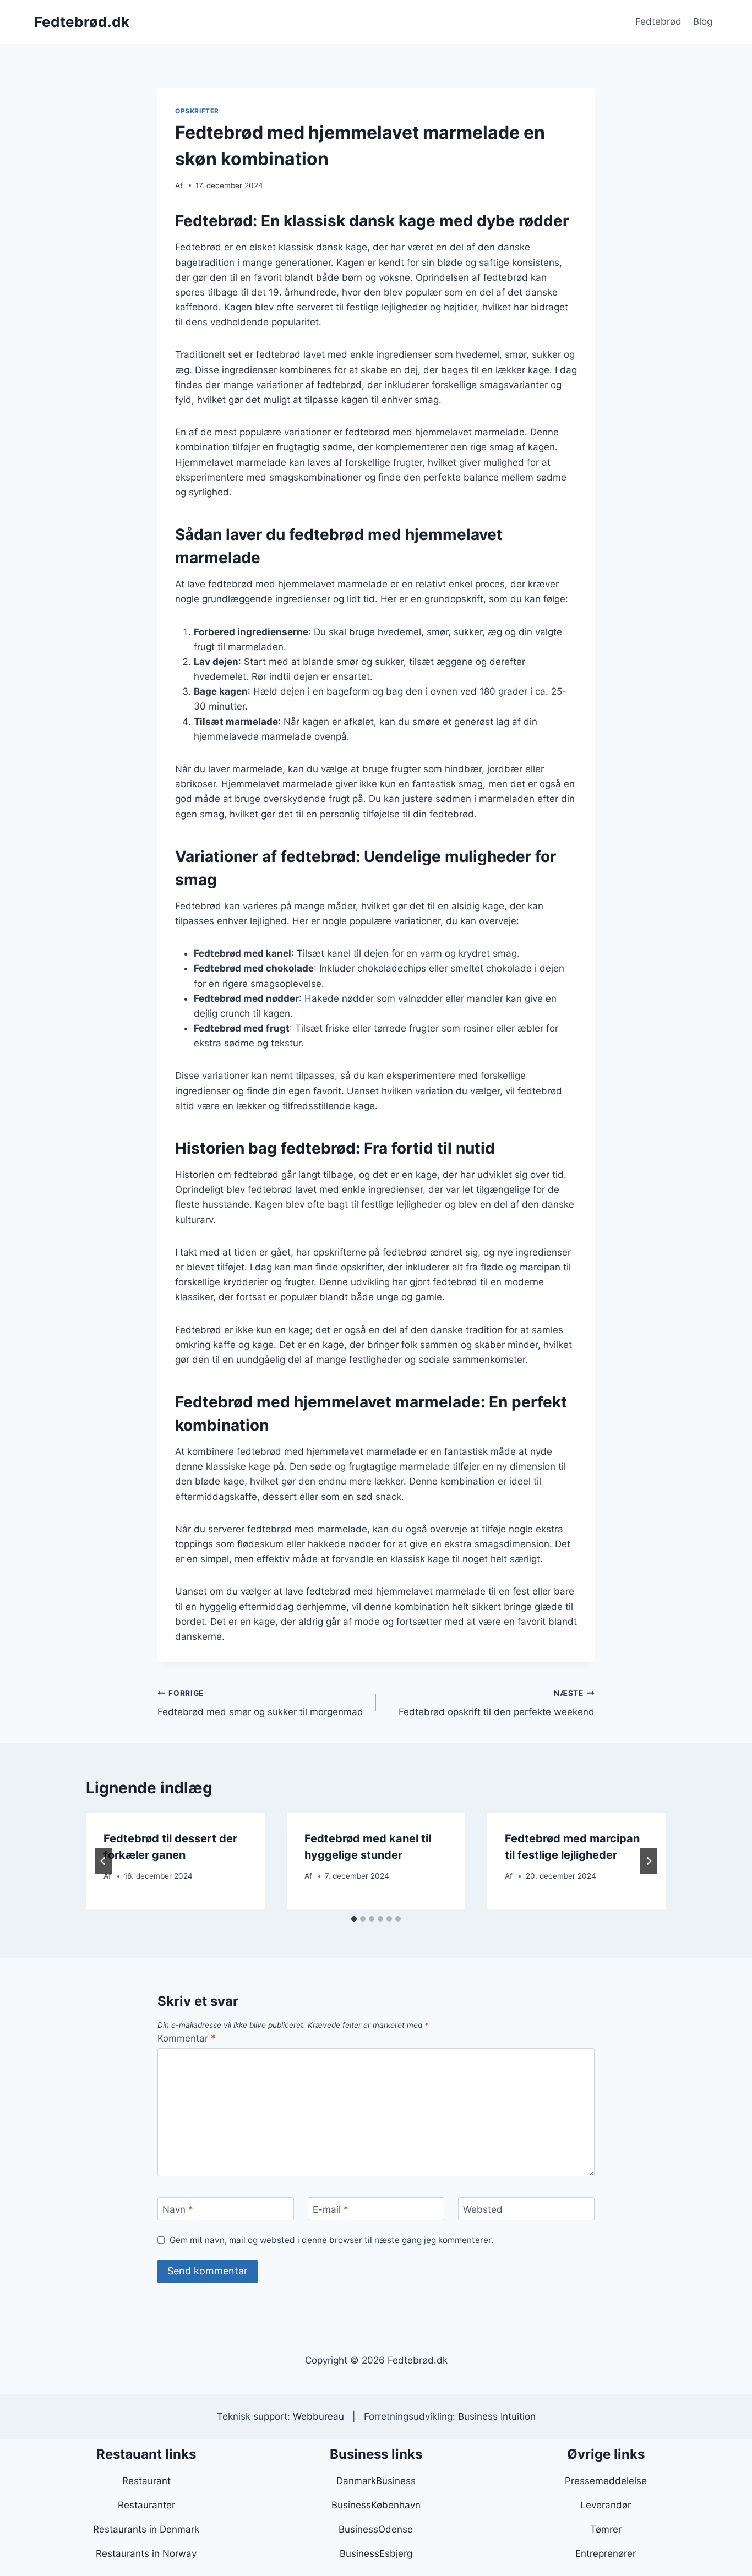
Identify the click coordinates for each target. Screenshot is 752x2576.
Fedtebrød (658, 21)
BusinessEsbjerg (376, 2553)
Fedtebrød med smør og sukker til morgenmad (260, 1703)
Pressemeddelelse (606, 2481)
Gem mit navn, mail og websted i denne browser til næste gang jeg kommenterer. (331, 2240)
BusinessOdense (376, 2529)
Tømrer (606, 2529)
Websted (483, 2209)
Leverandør (606, 2505)
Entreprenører (606, 2553)
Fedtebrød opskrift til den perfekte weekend (497, 1703)
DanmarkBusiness (376, 2481)
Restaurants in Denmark (146, 2529)
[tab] (354, 1919)
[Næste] (649, 1861)
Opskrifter (197, 111)
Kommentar (187, 2038)
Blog (703, 21)
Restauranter (146, 2505)
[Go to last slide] (103, 1861)
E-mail (331, 2209)
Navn (178, 2209)
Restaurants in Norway (146, 2553)
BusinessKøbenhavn (376, 2505)
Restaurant (146, 2481)
